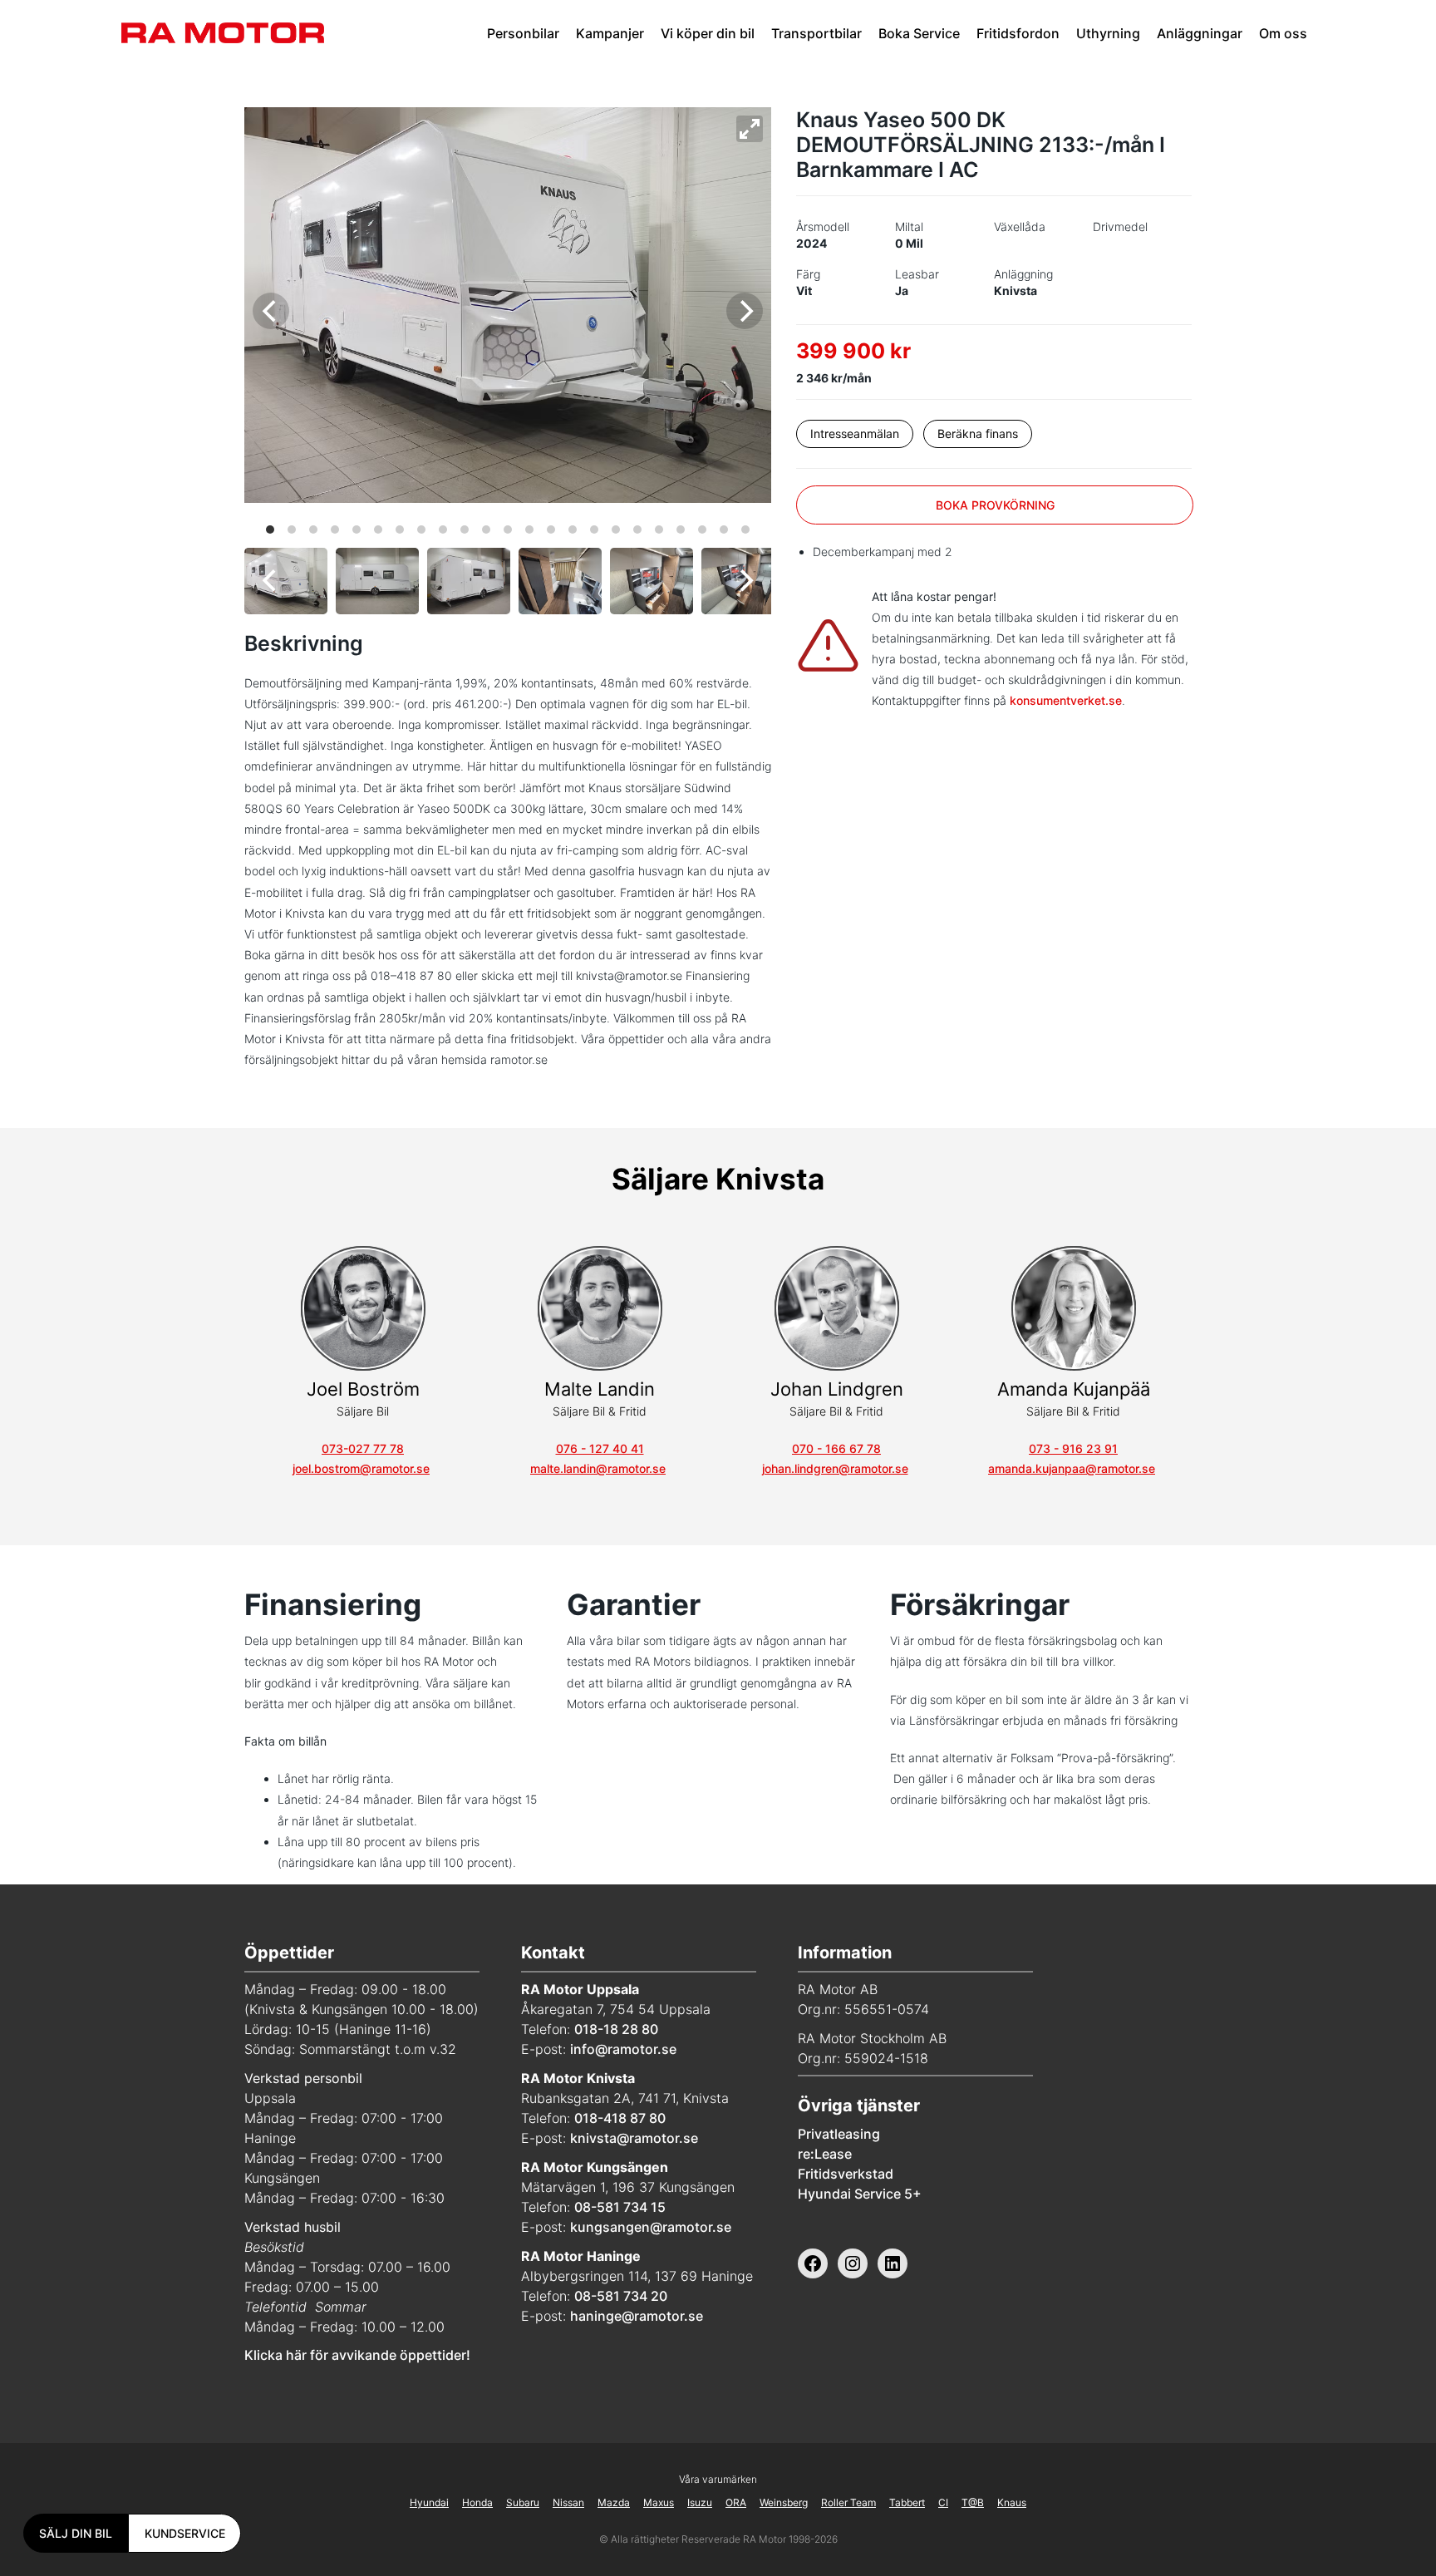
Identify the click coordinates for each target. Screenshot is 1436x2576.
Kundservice (185, 2533)
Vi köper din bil (708, 33)
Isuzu (700, 2502)
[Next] (745, 311)
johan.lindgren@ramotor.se (835, 1468)
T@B (973, 2502)
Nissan (568, 2502)
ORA (736, 2502)
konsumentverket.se (1066, 700)
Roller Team (848, 2502)
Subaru (523, 2502)
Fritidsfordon (1018, 33)
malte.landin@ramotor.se (598, 1468)
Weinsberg (784, 2502)
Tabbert (907, 2502)
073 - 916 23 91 (1073, 1448)
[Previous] (271, 311)
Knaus (1012, 2502)
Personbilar (523, 33)
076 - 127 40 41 (600, 1448)
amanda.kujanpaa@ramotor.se (1072, 1468)
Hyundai (429, 2502)
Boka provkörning (995, 505)
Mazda (614, 2502)
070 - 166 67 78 (836, 1448)
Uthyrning (1108, 33)
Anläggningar (1200, 33)
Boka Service (919, 33)
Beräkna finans (978, 433)
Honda (477, 2502)
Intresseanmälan (855, 433)
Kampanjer (610, 33)
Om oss (1283, 33)
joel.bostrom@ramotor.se (361, 1468)
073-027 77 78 (363, 1448)
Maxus (659, 2502)
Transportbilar (816, 33)
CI (943, 2502)
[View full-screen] (750, 129)
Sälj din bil (76, 2533)
